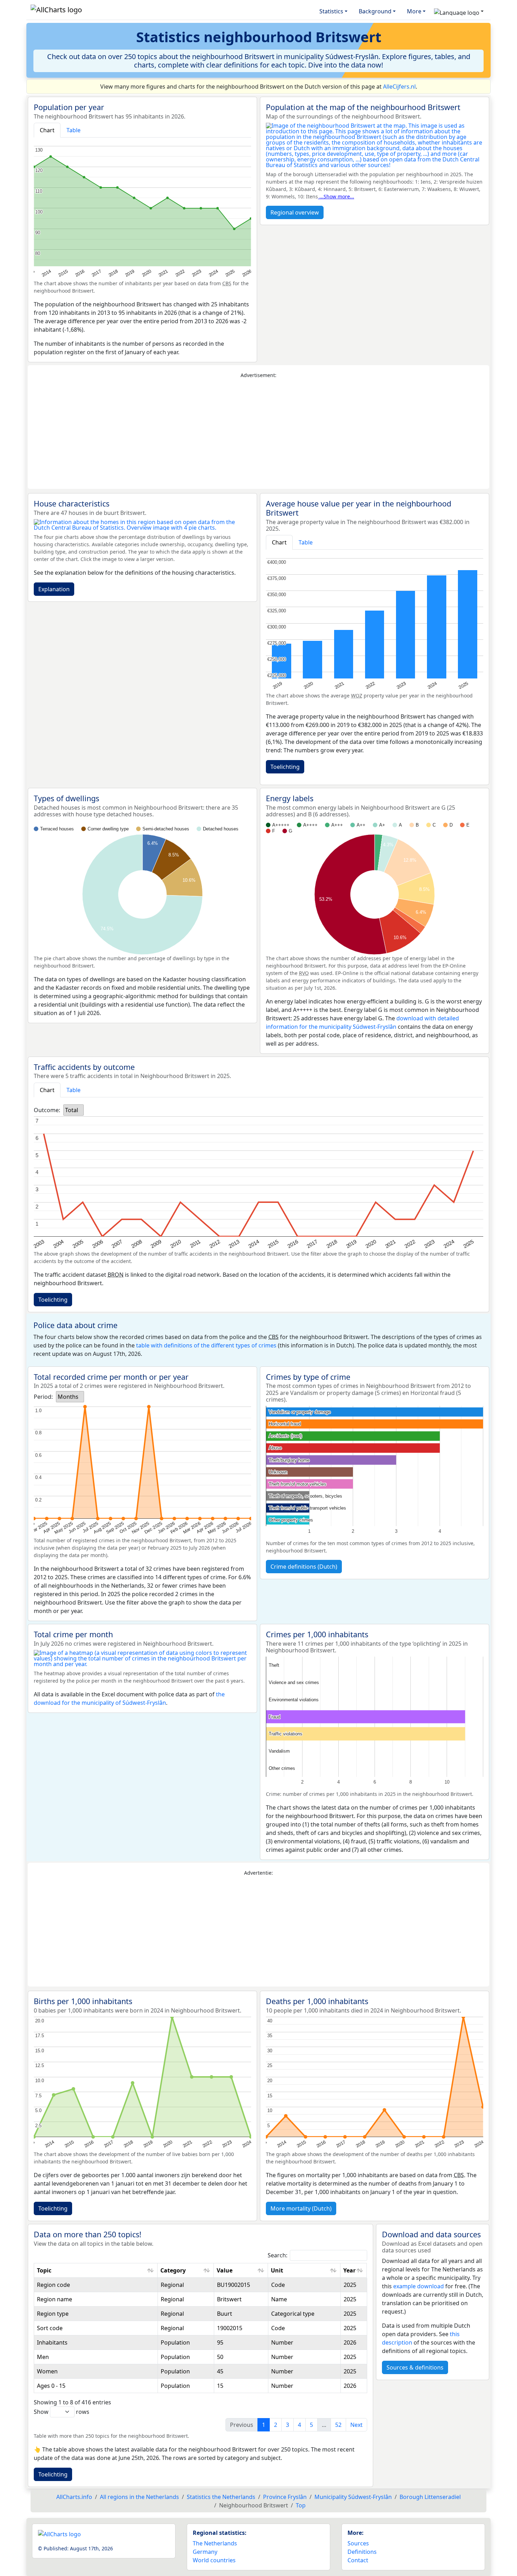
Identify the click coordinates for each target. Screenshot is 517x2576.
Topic (44, 2270)
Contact (358, 2560)
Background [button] (375, 11)
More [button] (414, 11)
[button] (459, 11)
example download (419, 2286)
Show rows (62, 2412)
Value (225, 2270)
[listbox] (74, 1110)
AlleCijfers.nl (399, 87)
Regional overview (295, 212)
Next (356, 2425)
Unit (277, 2270)
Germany (205, 2552)
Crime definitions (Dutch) (304, 1567)
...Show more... (336, 196)
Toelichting (285, 767)
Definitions (362, 2552)
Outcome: (47, 1110)
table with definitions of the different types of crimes (206, 1345)
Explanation (54, 589)
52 (338, 2425)
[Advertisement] (258, 434)
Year (349, 2270)
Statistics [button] (331, 11)
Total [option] (72, 1110)
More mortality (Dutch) (301, 2208)
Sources (358, 2543)
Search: (277, 2255)
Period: (43, 1397)
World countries (214, 2560)
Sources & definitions (415, 2367)
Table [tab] (74, 130)
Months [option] (68, 1397)
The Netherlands (215, 2543)
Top (301, 2505)
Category (173, 2270)
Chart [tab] (47, 130)
